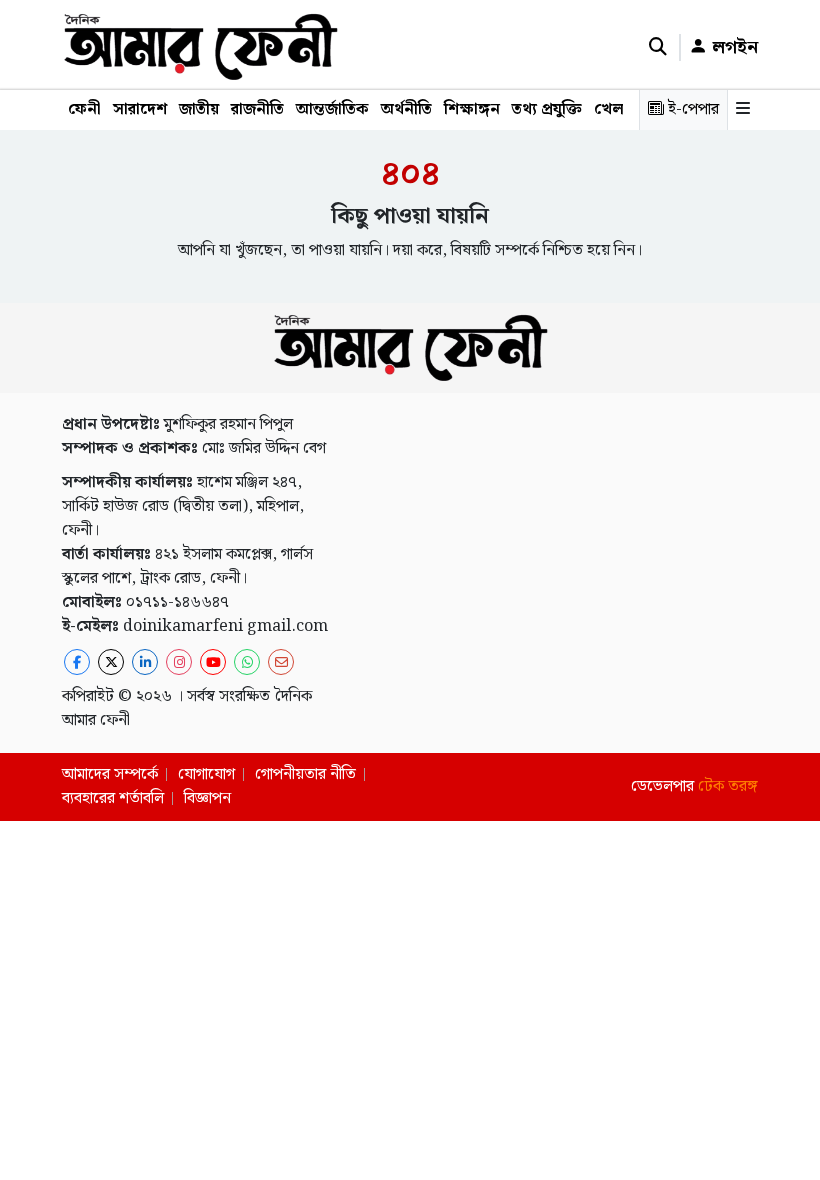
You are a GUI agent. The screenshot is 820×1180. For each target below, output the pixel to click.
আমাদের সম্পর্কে (110, 774)
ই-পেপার (691, 109)
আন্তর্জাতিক (332, 109)
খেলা (611, 109)
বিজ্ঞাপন (207, 798)
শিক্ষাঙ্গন (472, 109)
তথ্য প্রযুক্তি (547, 109)
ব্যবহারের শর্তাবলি (113, 798)
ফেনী (84, 109)
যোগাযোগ (206, 774)
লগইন (732, 47)
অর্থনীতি (406, 109)
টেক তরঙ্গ (728, 786)
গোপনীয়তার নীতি (305, 774)
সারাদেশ (140, 109)
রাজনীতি (257, 109)
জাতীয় (199, 109)
